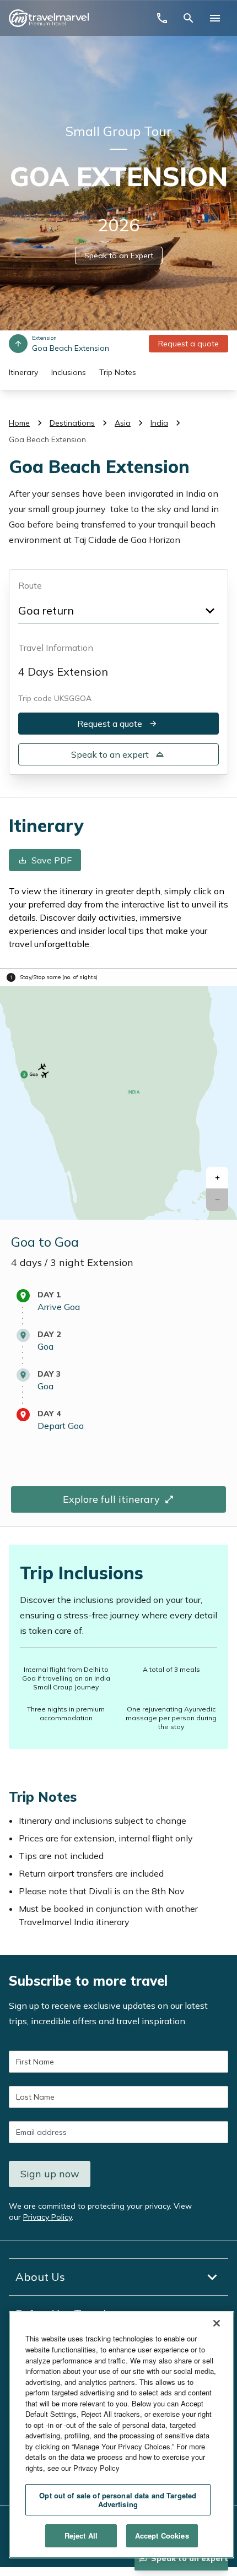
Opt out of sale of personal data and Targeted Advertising (118, 2500)
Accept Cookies (162, 2536)
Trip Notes (118, 372)
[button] (217, 1178)
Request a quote (188, 344)
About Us (40, 2277)
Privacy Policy (47, 2217)
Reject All (81, 2536)
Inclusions (69, 372)
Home (19, 423)
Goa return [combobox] (46, 610)
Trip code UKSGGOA (55, 698)
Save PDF (52, 861)
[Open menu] (215, 18)
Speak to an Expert (119, 256)
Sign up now (50, 2174)
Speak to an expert (110, 754)
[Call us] (162, 18)
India (159, 423)
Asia (123, 423)
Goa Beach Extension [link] (47, 439)
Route (30, 585)
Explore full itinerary (111, 1500)
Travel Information (56, 648)
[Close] (217, 2323)
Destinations (72, 423)
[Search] (188, 18)
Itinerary (23, 372)
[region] (122, 2435)
